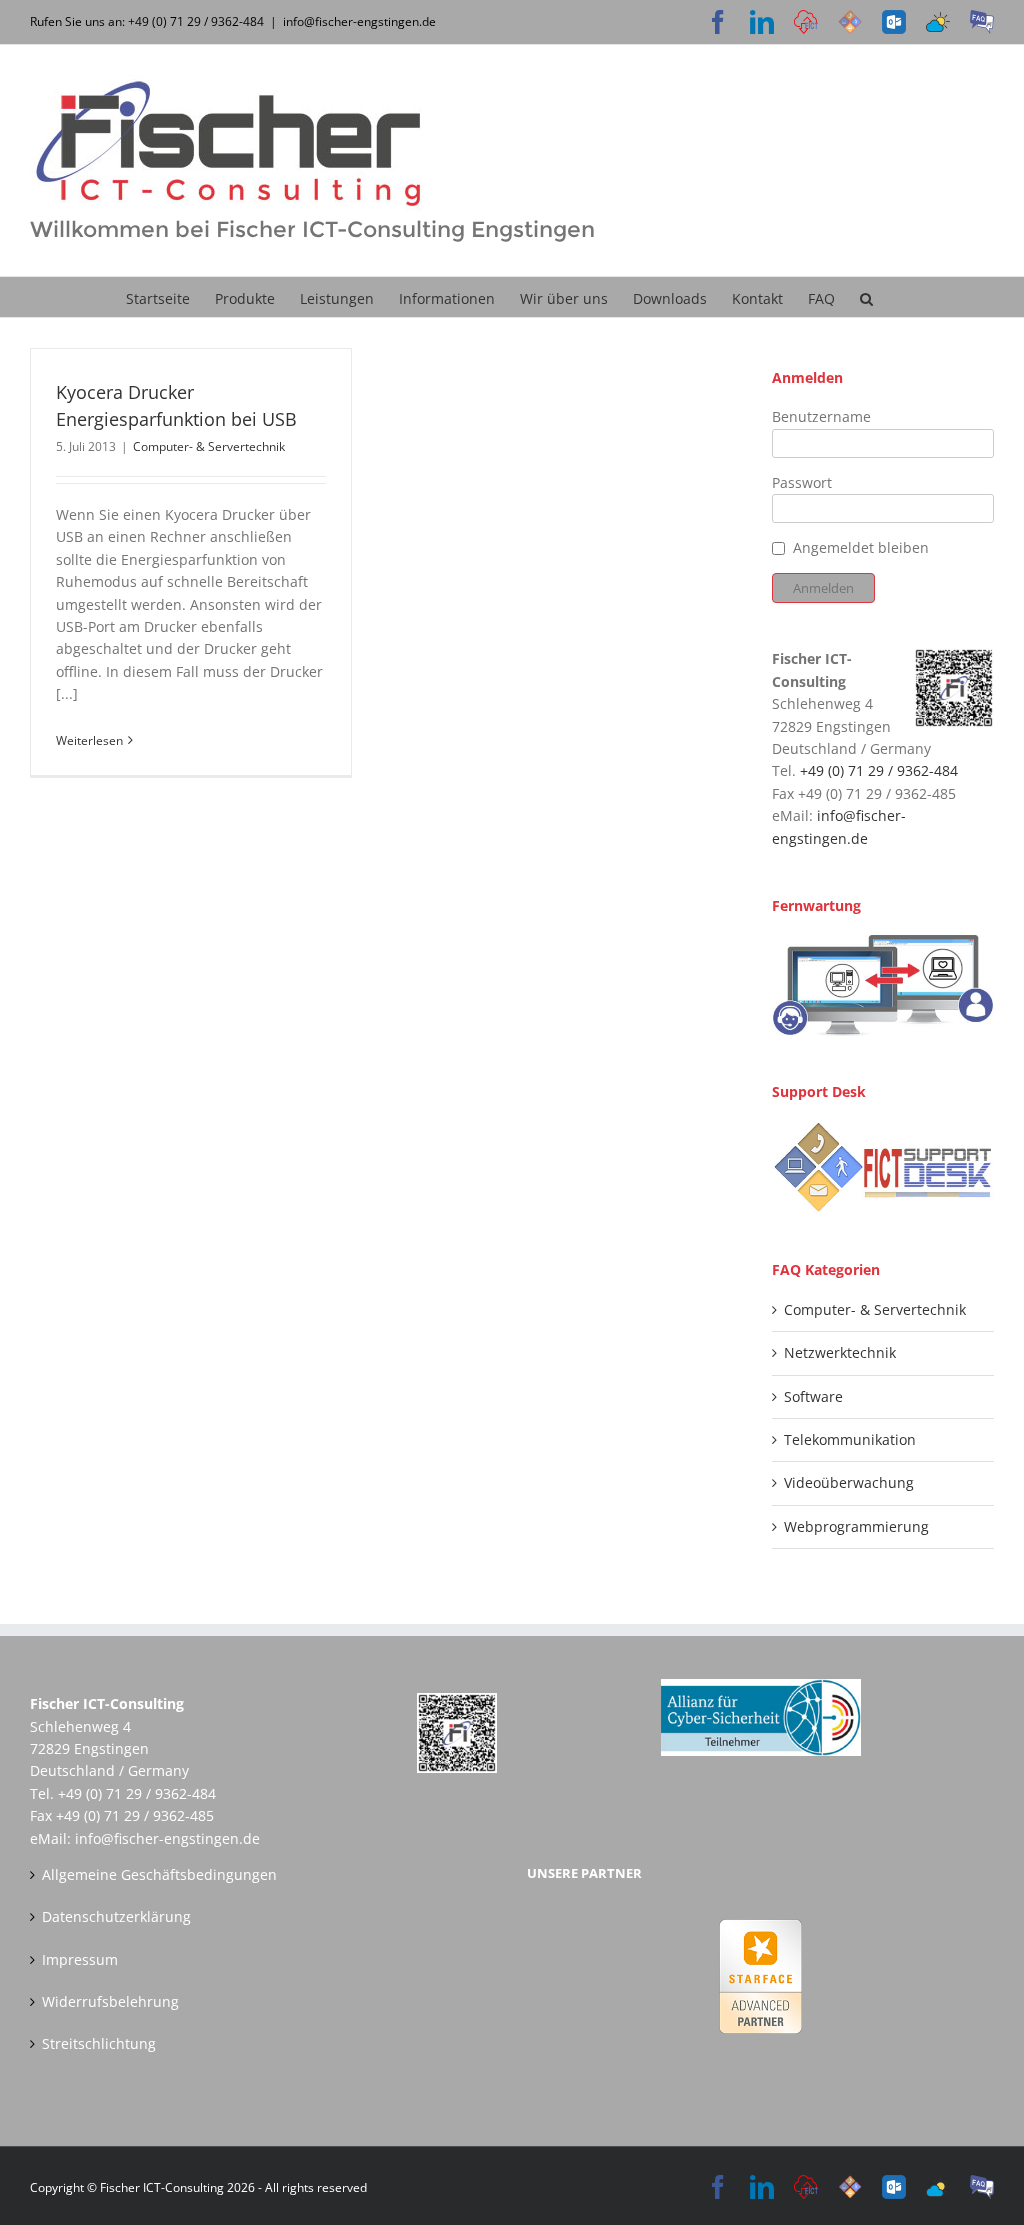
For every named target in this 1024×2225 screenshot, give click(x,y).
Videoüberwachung (849, 1482)
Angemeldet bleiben (861, 547)
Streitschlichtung (99, 2043)
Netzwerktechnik (840, 1352)
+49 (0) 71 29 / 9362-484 (879, 770)
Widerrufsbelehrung (110, 2001)
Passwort (802, 482)
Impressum (80, 1959)
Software (813, 1396)
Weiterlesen (89, 740)
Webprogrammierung (856, 1526)
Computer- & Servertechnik (209, 446)
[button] (866, 297)
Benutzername (821, 416)
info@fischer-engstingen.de (359, 21)
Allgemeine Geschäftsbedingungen (159, 1874)
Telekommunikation (850, 1439)
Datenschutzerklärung (116, 1916)
